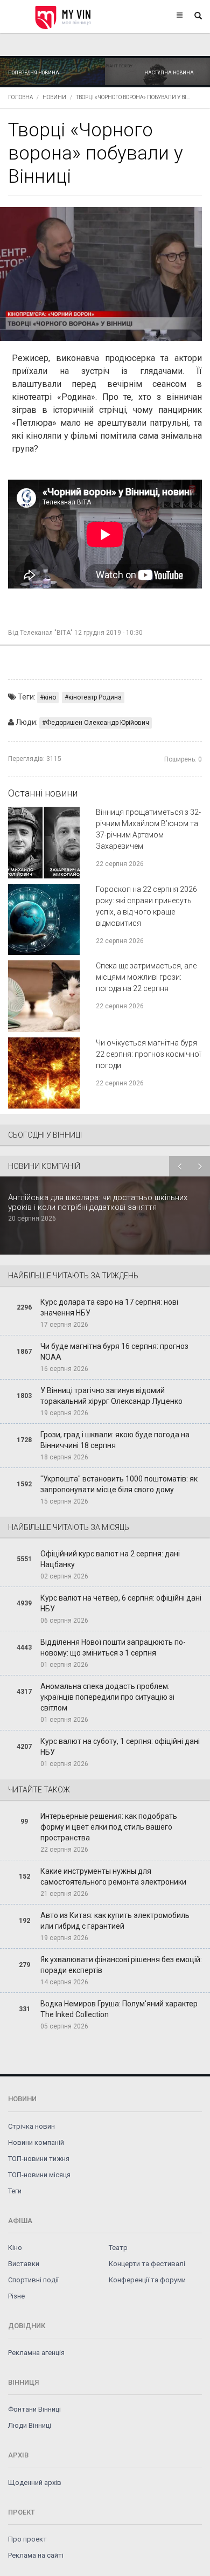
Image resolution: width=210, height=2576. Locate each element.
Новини (54, 97)
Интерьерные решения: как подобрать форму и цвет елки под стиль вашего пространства (109, 1827)
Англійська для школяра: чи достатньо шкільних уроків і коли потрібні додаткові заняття (98, 1202)
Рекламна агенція (36, 2353)
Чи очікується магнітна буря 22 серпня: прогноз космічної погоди (148, 1054)
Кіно (15, 2248)
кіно (50, 697)
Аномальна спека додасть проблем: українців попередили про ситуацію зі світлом (107, 1697)
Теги (15, 2191)
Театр (118, 2248)
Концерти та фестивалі (147, 2264)
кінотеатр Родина (95, 697)
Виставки (24, 2264)
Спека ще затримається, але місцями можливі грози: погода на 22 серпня (146, 977)
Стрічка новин (31, 2126)
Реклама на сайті (36, 2555)
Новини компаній (36, 2142)
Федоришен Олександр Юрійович (97, 723)
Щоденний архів (35, 2482)
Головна (20, 97)
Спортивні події (33, 2280)
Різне (16, 2296)
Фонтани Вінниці (34, 2409)
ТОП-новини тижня (39, 2159)
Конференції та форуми (147, 2280)
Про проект (27, 2539)
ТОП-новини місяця (39, 2175)
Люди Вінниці (30, 2425)
